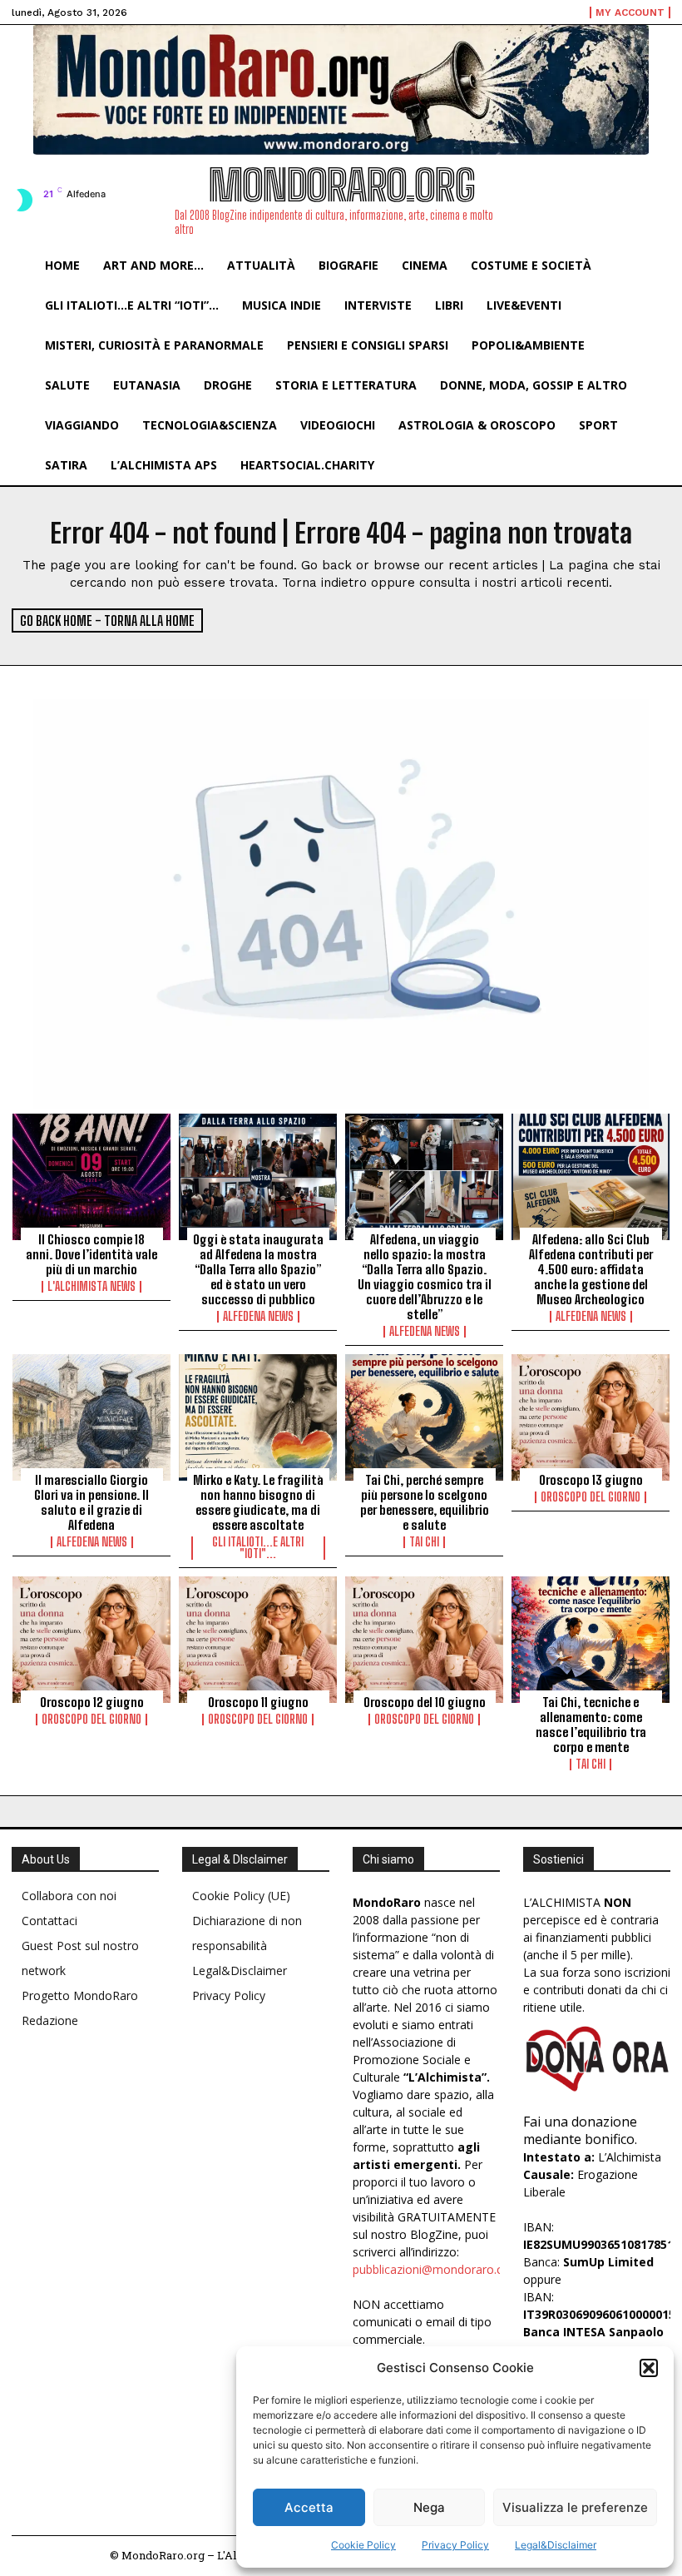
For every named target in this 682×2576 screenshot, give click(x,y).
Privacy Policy (455, 2545)
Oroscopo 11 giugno (258, 1702)
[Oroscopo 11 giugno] (258, 1640)
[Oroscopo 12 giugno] (91, 1640)
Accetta (309, 2507)
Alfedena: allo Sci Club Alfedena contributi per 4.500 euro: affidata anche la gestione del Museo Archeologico (591, 1269)
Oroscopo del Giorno (591, 1497)
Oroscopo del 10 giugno (425, 1702)
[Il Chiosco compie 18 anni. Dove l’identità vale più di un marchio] (91, 1177)
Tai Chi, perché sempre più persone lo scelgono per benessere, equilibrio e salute (425, 1502)
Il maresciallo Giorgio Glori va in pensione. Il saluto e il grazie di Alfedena (91, 1502)
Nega (429, 2507)
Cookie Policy (363, 2545)
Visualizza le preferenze (575, 2507)
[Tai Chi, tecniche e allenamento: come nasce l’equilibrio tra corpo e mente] (591, 1640)
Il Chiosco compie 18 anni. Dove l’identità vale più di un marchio (91, 1254)
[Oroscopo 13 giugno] (591, 1417)
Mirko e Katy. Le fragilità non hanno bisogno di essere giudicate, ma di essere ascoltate (258, 1502)
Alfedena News (258, 1317)
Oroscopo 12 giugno (92, 1702)
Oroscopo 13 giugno (591, 1480)
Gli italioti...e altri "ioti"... (258, 1548)
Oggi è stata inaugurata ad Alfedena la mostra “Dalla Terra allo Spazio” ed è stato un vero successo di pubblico (258, 1269)
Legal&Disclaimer (556, 2545)
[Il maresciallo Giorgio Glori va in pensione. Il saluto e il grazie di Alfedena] (91, 1417)
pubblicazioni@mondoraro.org (434, 2269)
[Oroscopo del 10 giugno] (424, 1640)
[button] (649, 2368)
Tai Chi (424, 1542)
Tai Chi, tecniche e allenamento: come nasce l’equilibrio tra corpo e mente (591, 1725)
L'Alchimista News (91, 1287)
